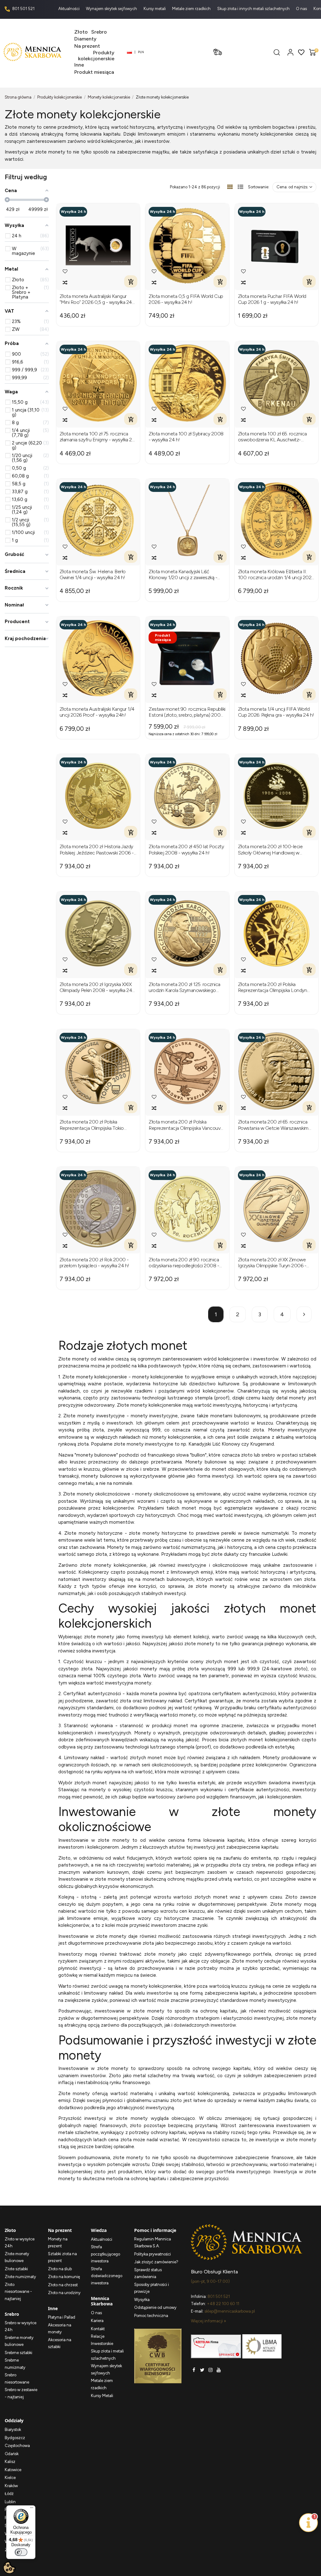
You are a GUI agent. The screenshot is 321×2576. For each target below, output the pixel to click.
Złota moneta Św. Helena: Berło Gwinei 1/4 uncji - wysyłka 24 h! (93, 574)
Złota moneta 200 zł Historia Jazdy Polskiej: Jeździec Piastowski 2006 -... (98, 849)
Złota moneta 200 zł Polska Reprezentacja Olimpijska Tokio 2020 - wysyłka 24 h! (92, 1125)
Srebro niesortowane (17, 2379)
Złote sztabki (16, 2269)
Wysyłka (142, 2300)
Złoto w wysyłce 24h (20, 2243)
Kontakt (98, 2329)
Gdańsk (12, 2454)
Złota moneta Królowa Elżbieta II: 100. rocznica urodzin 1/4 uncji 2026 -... (276, 574)
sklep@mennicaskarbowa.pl (230, 2311)
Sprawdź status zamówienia (148, 2273)
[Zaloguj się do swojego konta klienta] (290, 52)
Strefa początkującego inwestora (105, 2254)
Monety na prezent (58, 2243)
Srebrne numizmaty (15, 2364)
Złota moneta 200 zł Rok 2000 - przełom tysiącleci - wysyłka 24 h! (94, 1263)
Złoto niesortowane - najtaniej (18, 2292)
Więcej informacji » (208, 2321)
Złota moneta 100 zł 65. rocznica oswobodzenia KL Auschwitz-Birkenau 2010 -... (272, 437)
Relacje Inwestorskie (102, 2340)
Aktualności (69, 9)
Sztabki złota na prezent (62, 2257)
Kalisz (10, 2462)
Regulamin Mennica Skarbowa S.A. (153, 2243)
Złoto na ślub (60, 2269)
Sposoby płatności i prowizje (152, 2288)
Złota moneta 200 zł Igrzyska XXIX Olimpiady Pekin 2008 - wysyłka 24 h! (96, 987)
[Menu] (32, 2509)
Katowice (13, 2470)
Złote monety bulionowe (17, 2257)
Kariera (97, 2321)
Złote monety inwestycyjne (94, 1416)
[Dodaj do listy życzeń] (65, 271)
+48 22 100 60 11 (223, 2304)
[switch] (21, 2552)
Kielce (10, 2478)
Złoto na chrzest (63, 2285)
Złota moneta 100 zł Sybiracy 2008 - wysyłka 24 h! (186, 437)
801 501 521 (23, 9)
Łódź (9, 2494)
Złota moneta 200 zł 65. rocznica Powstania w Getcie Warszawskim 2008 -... (273, 1125)
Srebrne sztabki (18, 2353)
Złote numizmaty (20, 2277)
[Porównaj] (65, 283)
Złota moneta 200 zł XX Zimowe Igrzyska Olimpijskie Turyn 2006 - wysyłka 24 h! (272, 1263)
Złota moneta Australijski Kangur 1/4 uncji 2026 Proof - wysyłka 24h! (97, 712)
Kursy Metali (102, 2396)
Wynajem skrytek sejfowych (112, 9)
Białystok (13, 2430)
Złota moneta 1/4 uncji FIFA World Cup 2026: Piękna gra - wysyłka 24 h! (276, 712)
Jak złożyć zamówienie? (156, 2262)
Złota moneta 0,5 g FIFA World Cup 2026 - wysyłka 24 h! (186, 299)
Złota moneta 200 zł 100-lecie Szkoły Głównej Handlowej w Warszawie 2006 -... (270, 849)
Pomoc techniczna (151, 2316)
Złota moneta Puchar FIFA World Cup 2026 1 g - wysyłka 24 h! (272, 299)
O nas (302, 9)
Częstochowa (17, 2446)
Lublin (10, 2502)
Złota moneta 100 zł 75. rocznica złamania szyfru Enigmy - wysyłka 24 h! (97, 437)
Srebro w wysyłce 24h (21, 2326)
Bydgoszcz (15, 2438)
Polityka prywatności (153, 2254)
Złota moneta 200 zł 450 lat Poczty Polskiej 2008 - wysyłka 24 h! (186, 849)
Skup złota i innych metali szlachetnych (254, 9)
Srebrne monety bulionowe (19, 2341)
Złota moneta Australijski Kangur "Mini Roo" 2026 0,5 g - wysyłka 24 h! (96, 299)
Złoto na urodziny (64, 2293)
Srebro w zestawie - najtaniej (21, 2393)
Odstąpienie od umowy (155, 2307)
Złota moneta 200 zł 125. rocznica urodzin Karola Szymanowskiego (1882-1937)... (184, 987)
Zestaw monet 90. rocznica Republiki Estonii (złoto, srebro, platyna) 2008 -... (187, 712)
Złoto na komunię (64, 2277)
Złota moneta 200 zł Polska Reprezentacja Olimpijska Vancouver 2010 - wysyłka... (187, 1125)
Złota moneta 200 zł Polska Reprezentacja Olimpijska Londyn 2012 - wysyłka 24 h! (273, 987)
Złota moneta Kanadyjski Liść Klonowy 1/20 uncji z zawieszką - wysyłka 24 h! (183, 574)
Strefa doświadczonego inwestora (107, 2276)
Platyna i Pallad (62, 2317)
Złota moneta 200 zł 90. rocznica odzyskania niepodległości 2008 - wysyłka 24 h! (184, 1263)
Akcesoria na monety (60, 2329)
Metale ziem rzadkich (192, 9)
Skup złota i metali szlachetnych (107, 2355)
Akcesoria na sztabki (60, 2343)
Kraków (11, 2486)
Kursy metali (155, 9)
